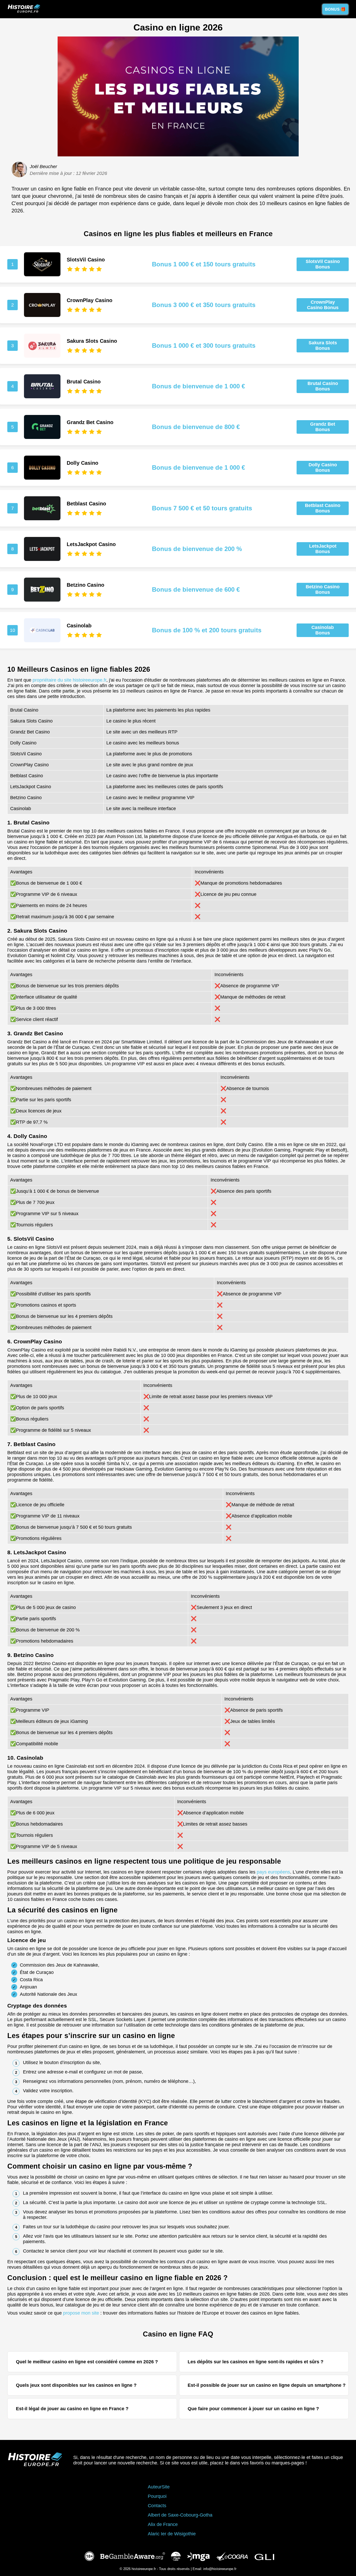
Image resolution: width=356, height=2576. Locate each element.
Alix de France (163, 2524)
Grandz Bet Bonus (323, 427)
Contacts (157, 2506)
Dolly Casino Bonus (323, 467)
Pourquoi (157, 2496)
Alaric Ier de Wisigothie (172, 2534)
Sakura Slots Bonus (323, 345)
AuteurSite (159, 2487)
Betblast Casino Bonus (323, 508)
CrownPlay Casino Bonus (323, 305)
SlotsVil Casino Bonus (323, 264)
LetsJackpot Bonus (323, 549)
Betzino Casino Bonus (323, 589)
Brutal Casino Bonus (323, 386)
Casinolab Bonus (323, 630)
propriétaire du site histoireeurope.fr (69, 680)
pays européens (273, 1872)
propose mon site (81, 2313)
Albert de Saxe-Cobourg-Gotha (180, 2515)
